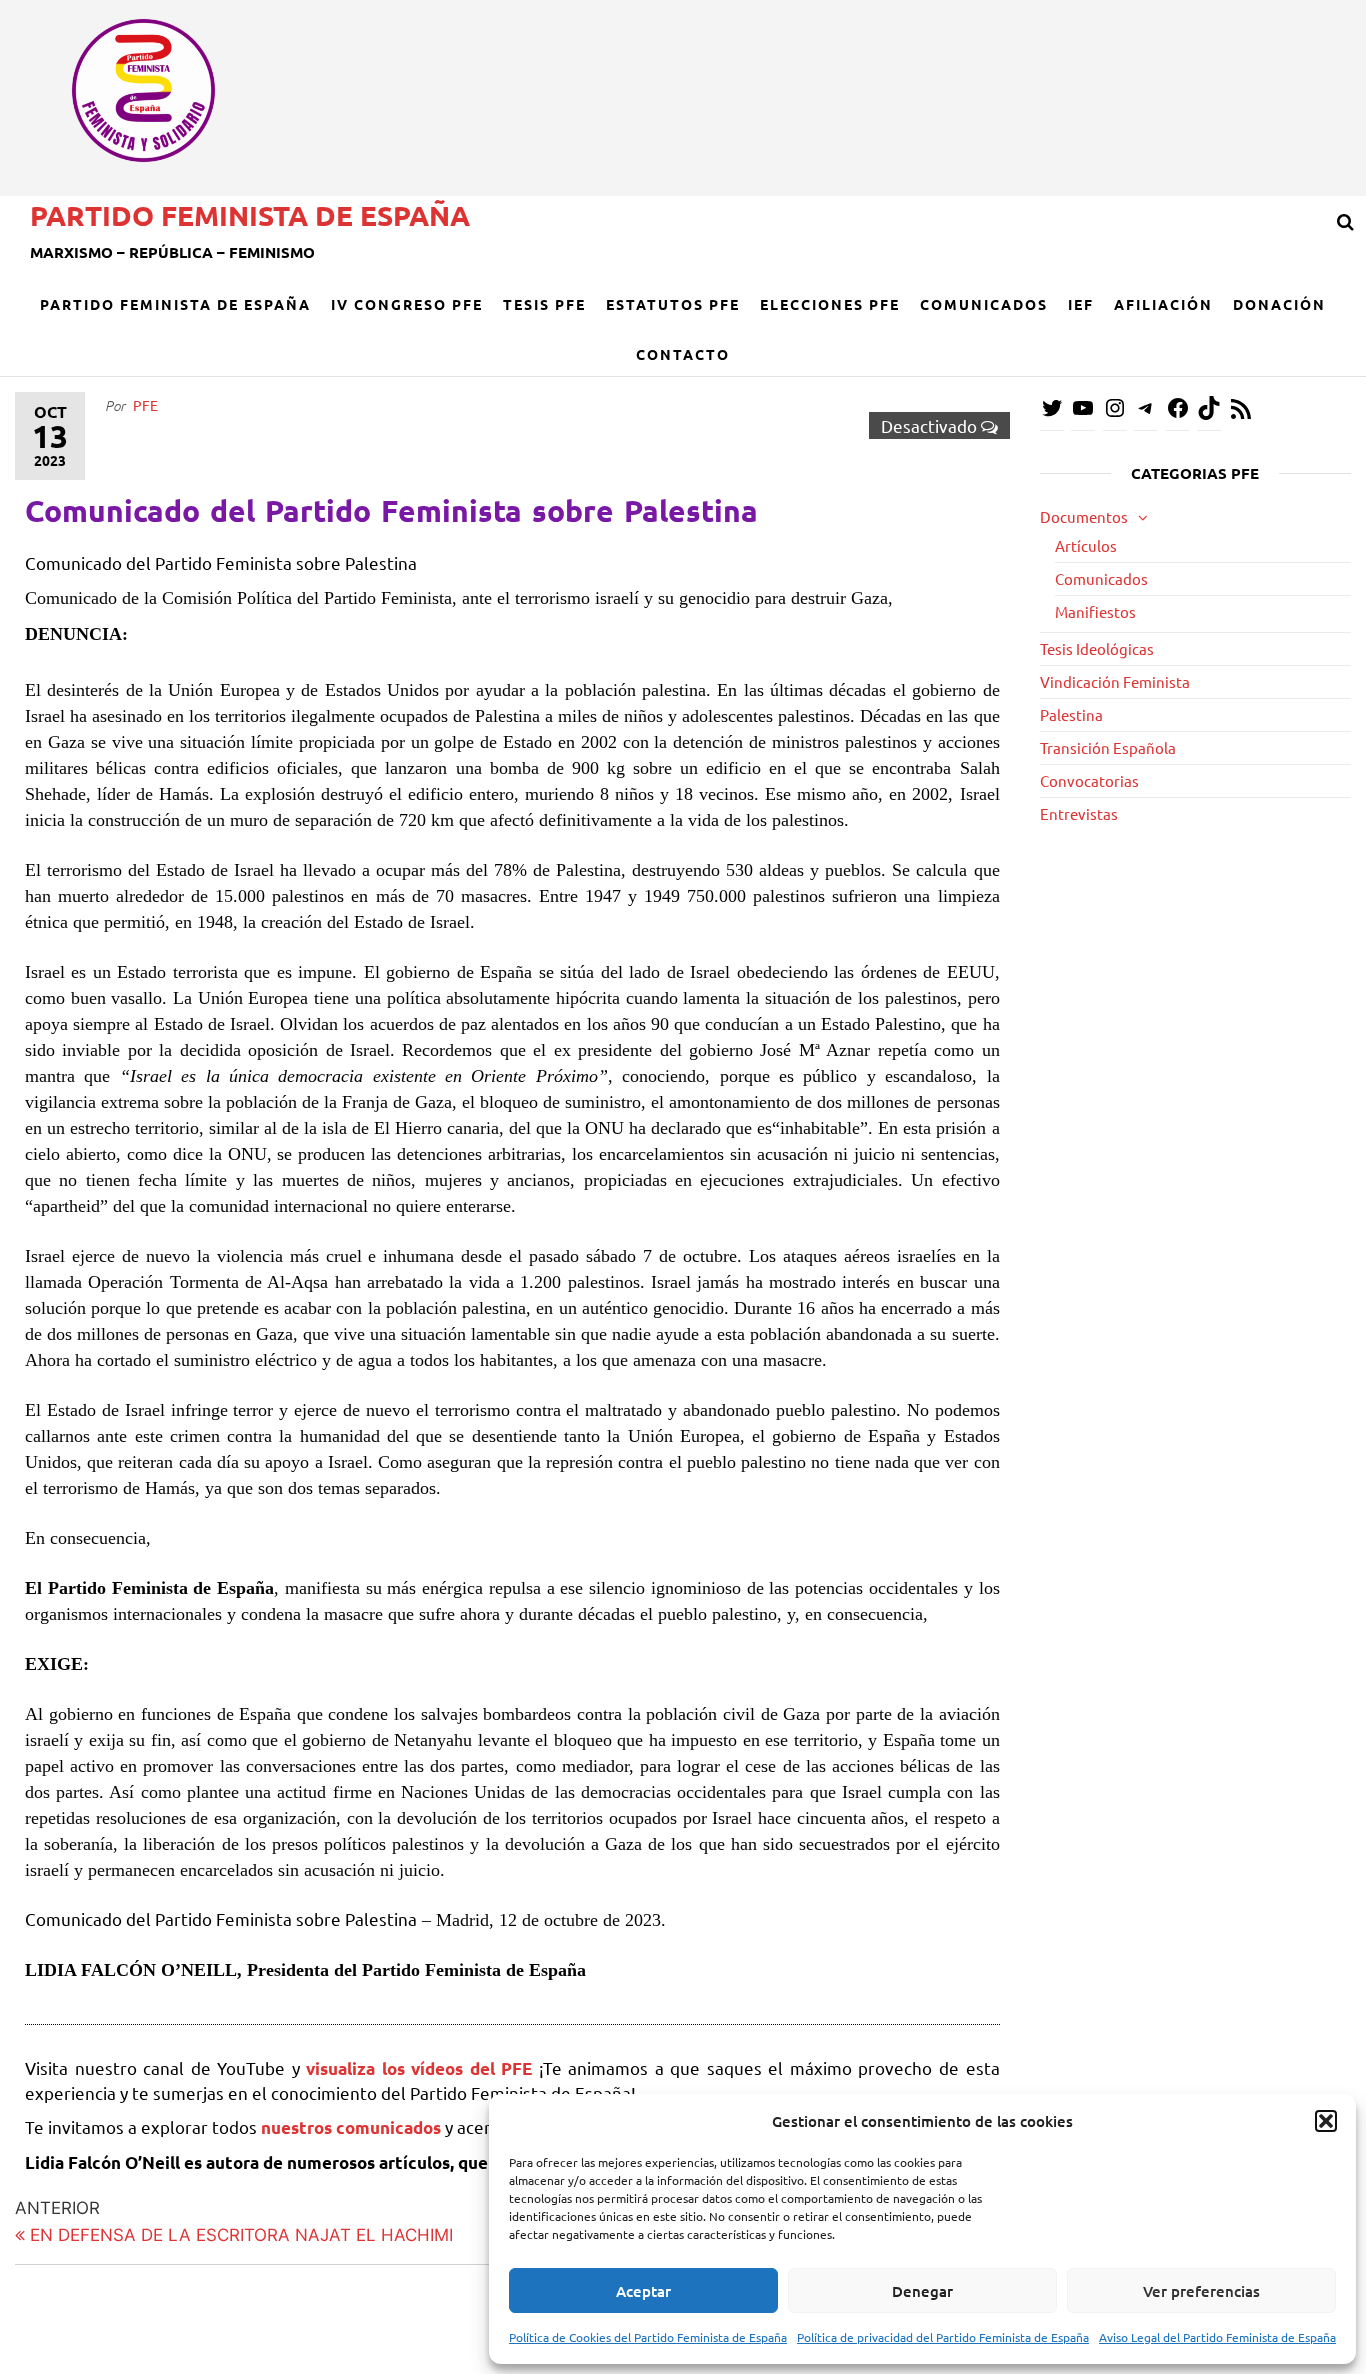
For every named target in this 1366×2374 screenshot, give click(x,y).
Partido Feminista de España (250, 214)
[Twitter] (1052, 413)
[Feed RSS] (1241, 414)
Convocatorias (1089, 780)
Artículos (1086, 545)
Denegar (922, 2291)
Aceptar (643, 2291)
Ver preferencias (1201, 2291)
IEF (1081, 304)
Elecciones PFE (830, 304)
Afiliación (1163, 304)
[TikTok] (1209, 413)
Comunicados (984, 304)
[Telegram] (1146, 413)
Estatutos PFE (673, 304)
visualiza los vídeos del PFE (422, 2068)
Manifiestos (1095, 611)
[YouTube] (1083, 413)
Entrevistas (1079, 813)
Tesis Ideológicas (1097, 648)
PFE (145, 405)
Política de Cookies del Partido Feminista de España (648, 2337)
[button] (1326, 2121)
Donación (1279, 304)
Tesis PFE (544, 304)
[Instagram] (1115, 413)
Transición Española (1108, 747)
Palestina (1071, 714)
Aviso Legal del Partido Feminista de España (1217, 2337)
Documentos (1084, 516)
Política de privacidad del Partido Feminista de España (943, 2337)
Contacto (683, 354)
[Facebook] (1178, 413)
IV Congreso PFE (407, 304)
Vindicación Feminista (1115, 681)
